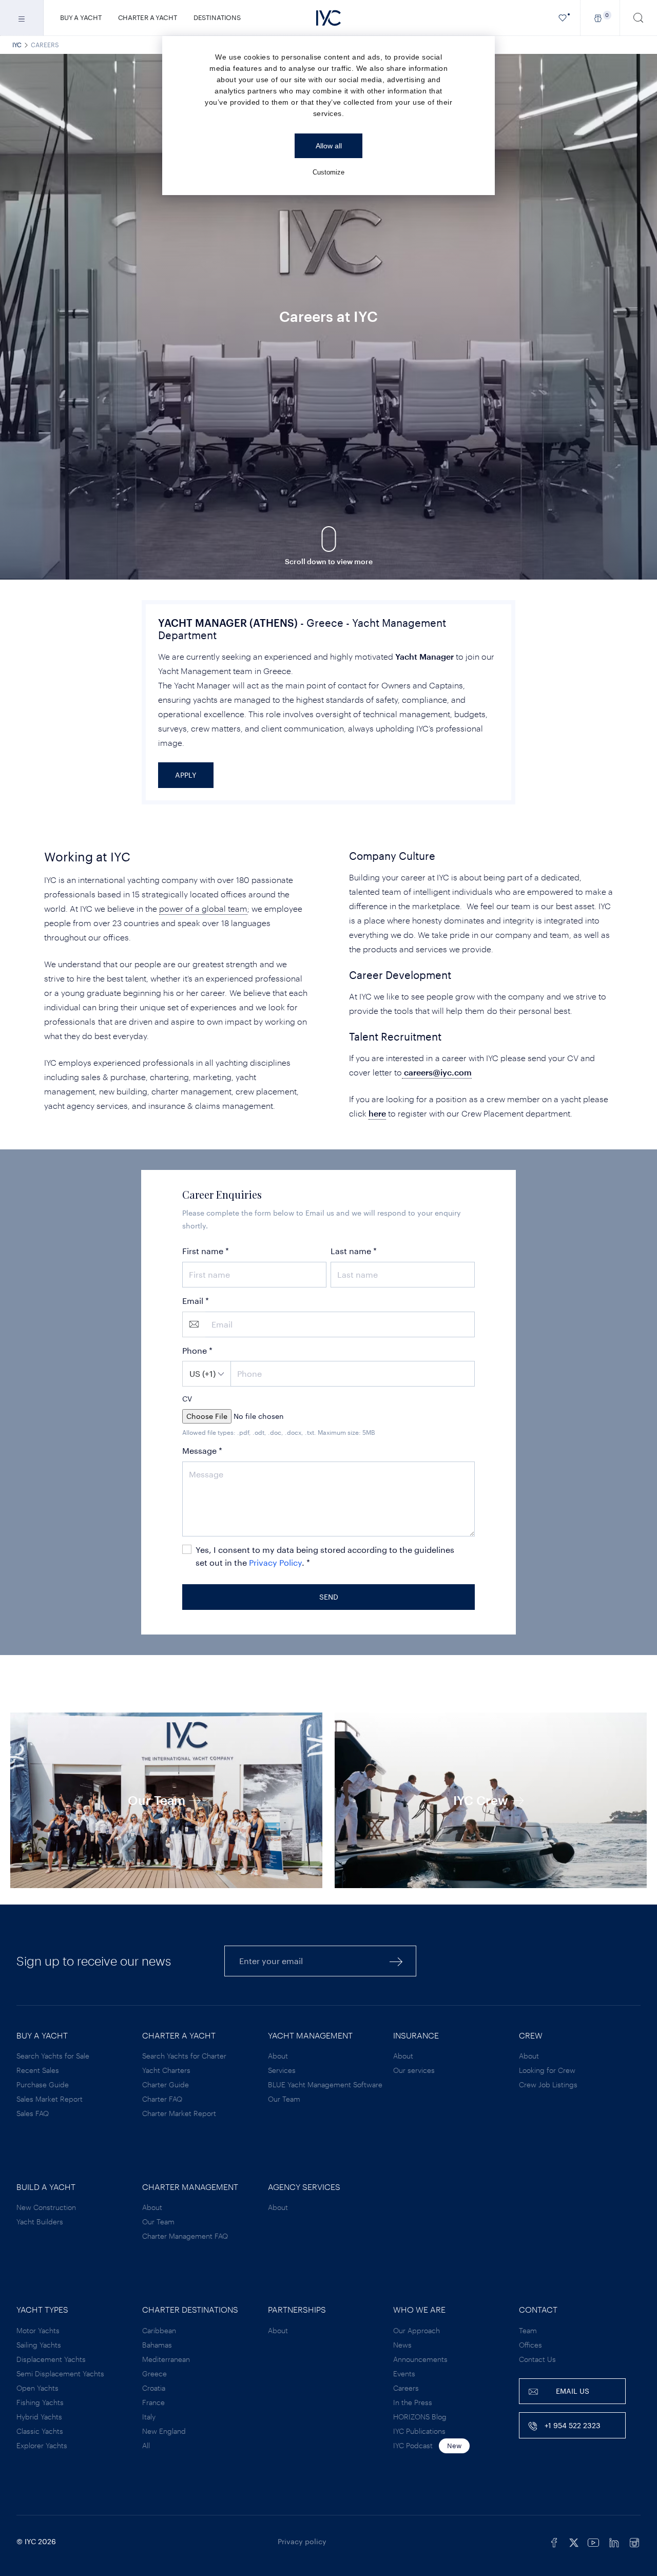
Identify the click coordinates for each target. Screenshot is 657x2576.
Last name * (354, 1251)
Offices (530, 2345)
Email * (196, 1301)
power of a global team (203, 908)
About (278, 2056)
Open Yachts (37, 2388)
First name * (206, 1251)
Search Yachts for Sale (53, 2056)
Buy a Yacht (81, 17)
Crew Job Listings (548, 2084)
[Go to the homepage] (328, 18)
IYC (17, 45)
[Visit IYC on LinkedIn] (614, 2542)
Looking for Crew (547, 2070)
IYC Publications (419, 2431)
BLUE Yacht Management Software (325, 2084)
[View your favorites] (563, 18)
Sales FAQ (33, 2113)
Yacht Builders (40, 2222)
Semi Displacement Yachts (60, 2373)
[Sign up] (396, 1961)
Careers (406, 2388)
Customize (328, 172)
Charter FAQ (162, 2099)
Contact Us (537, 2359)
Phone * (197, 1350)
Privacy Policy (275, 1562)
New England (164, 2431)
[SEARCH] (639, 18)
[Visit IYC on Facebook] (554, 2542)
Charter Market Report (179, 2113)
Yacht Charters (166, 2070)
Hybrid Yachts (39, 2417)
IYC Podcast (413, 2445)
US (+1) (202, 1373)
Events (404, 2373)
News (402, 2345)
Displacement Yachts (51, 2359)
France (153, 2402)
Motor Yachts (38, 2330)
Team (528, 2330)
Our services (414, 2070)
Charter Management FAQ (185, 2236)
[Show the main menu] (22, 18)
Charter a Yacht (148, 17)
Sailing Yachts (39, 2345)
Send (329, 1597)
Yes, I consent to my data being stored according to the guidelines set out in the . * (325, 1556)
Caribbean (159, 2330)
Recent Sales (38, 2070)
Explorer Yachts (42, 2445)
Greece (154, 2373)
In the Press (413, 2402)
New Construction (46, 2207)
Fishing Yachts (40, 2402)
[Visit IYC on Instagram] (634, 2542)
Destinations (217, 17)
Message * (202, 1450)
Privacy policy (302, 2541)
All (146, 2445)
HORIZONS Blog (420, 2417)
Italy (149, 2417)
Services (282, 2070)
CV (187, 1399)
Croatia (154, 2388)
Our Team (284, 2099)
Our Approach (417, 2330)
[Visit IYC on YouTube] (593, 2542)
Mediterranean (166, 2359)
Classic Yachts (40, 2431)
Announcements (420, 2359)
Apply (186, 775)
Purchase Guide (43, 2084)
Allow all (329, 146)
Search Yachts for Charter (184, 2056)
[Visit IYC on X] (574, 2542)
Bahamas (157, 2345)
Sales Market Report (50, 2099)
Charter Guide (166, 2084)
